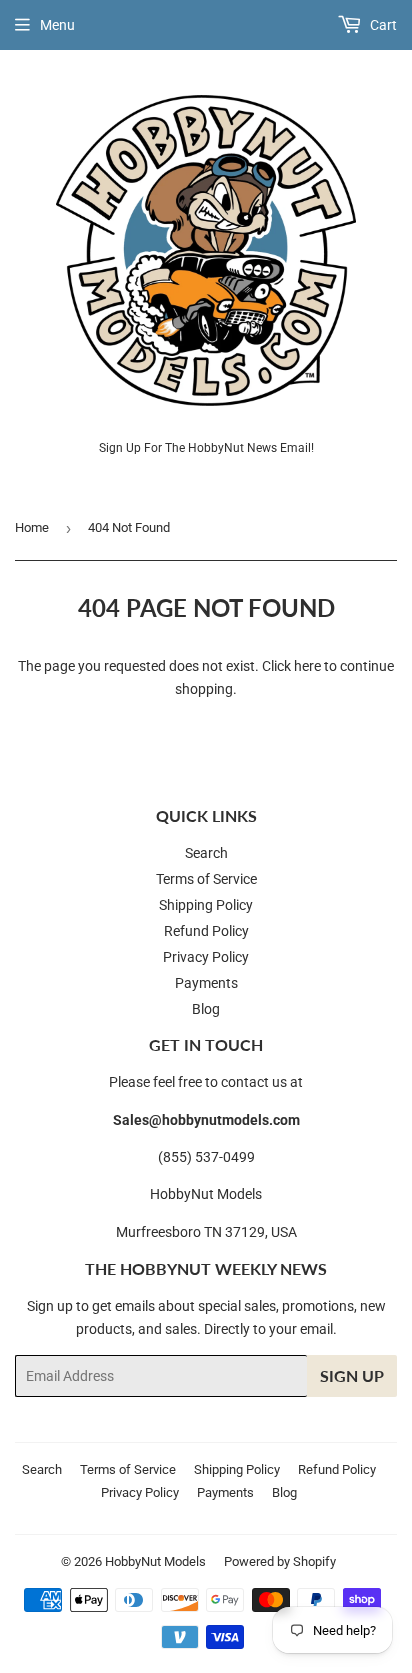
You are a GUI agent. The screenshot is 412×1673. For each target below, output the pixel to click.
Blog (206, 1009)
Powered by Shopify (280, 1561)
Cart (382, 25)
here (307, 666)
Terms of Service (206, 879)
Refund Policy (206, 931)
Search (206, 853)
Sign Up (352, 1375)
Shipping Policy (206, 905)
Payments (206, 983)
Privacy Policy (206, 957)
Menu (57, 25)
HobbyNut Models (155, 1561)
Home (32, 527)
